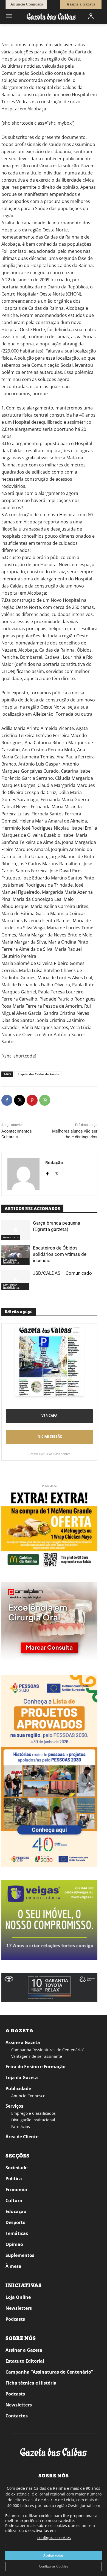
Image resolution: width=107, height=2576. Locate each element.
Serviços (14, 2106)
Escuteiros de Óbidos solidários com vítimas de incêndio (60, 1254)
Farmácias (21, 2126)
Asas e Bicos (11, 1237)
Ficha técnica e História (31, 2383)
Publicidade (18, 2088)
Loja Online (18, 2297)
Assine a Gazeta (23, 2042)
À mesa (13, 2266)
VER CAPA (49, 1416)
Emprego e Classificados (33, 2113)
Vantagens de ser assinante (37, 2056)
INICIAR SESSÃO (50, 1436)
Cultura (14, 2200)
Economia (16, 2190)
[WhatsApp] (45, 1100)
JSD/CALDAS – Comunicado (62, 1273)
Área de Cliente (22, 2137)
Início (9, 32)
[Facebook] (7, 1100)
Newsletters (19, 2308)
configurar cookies (54, 2538)
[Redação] (23, 1174)
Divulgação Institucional (11, 1261)
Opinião (14, 2244)
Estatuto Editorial (25, 2361)
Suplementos (20, 2255)
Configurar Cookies (54, 2566)
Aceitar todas (54, 2555)
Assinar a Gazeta (24, 2350)
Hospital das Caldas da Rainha (38, 1074)
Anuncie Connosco (28, 2096)
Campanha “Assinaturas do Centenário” (48, 2050)
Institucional (26, 32)
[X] (19, 1100)
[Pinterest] (32, 1100)
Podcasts (15, 2319)
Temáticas (17, 2233)
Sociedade (16, 2168)
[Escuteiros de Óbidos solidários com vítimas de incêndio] (16, 1255)
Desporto (16, 2222)
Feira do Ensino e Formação (36, 2067)
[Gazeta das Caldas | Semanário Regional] (51, 16)
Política (14, 2179)
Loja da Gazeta (22, 2078)
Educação (16, 2211)
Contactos (17, 2416)
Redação (54, 1162)
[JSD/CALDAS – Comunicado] (16, 1280)
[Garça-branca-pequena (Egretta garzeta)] (16, 1230)
